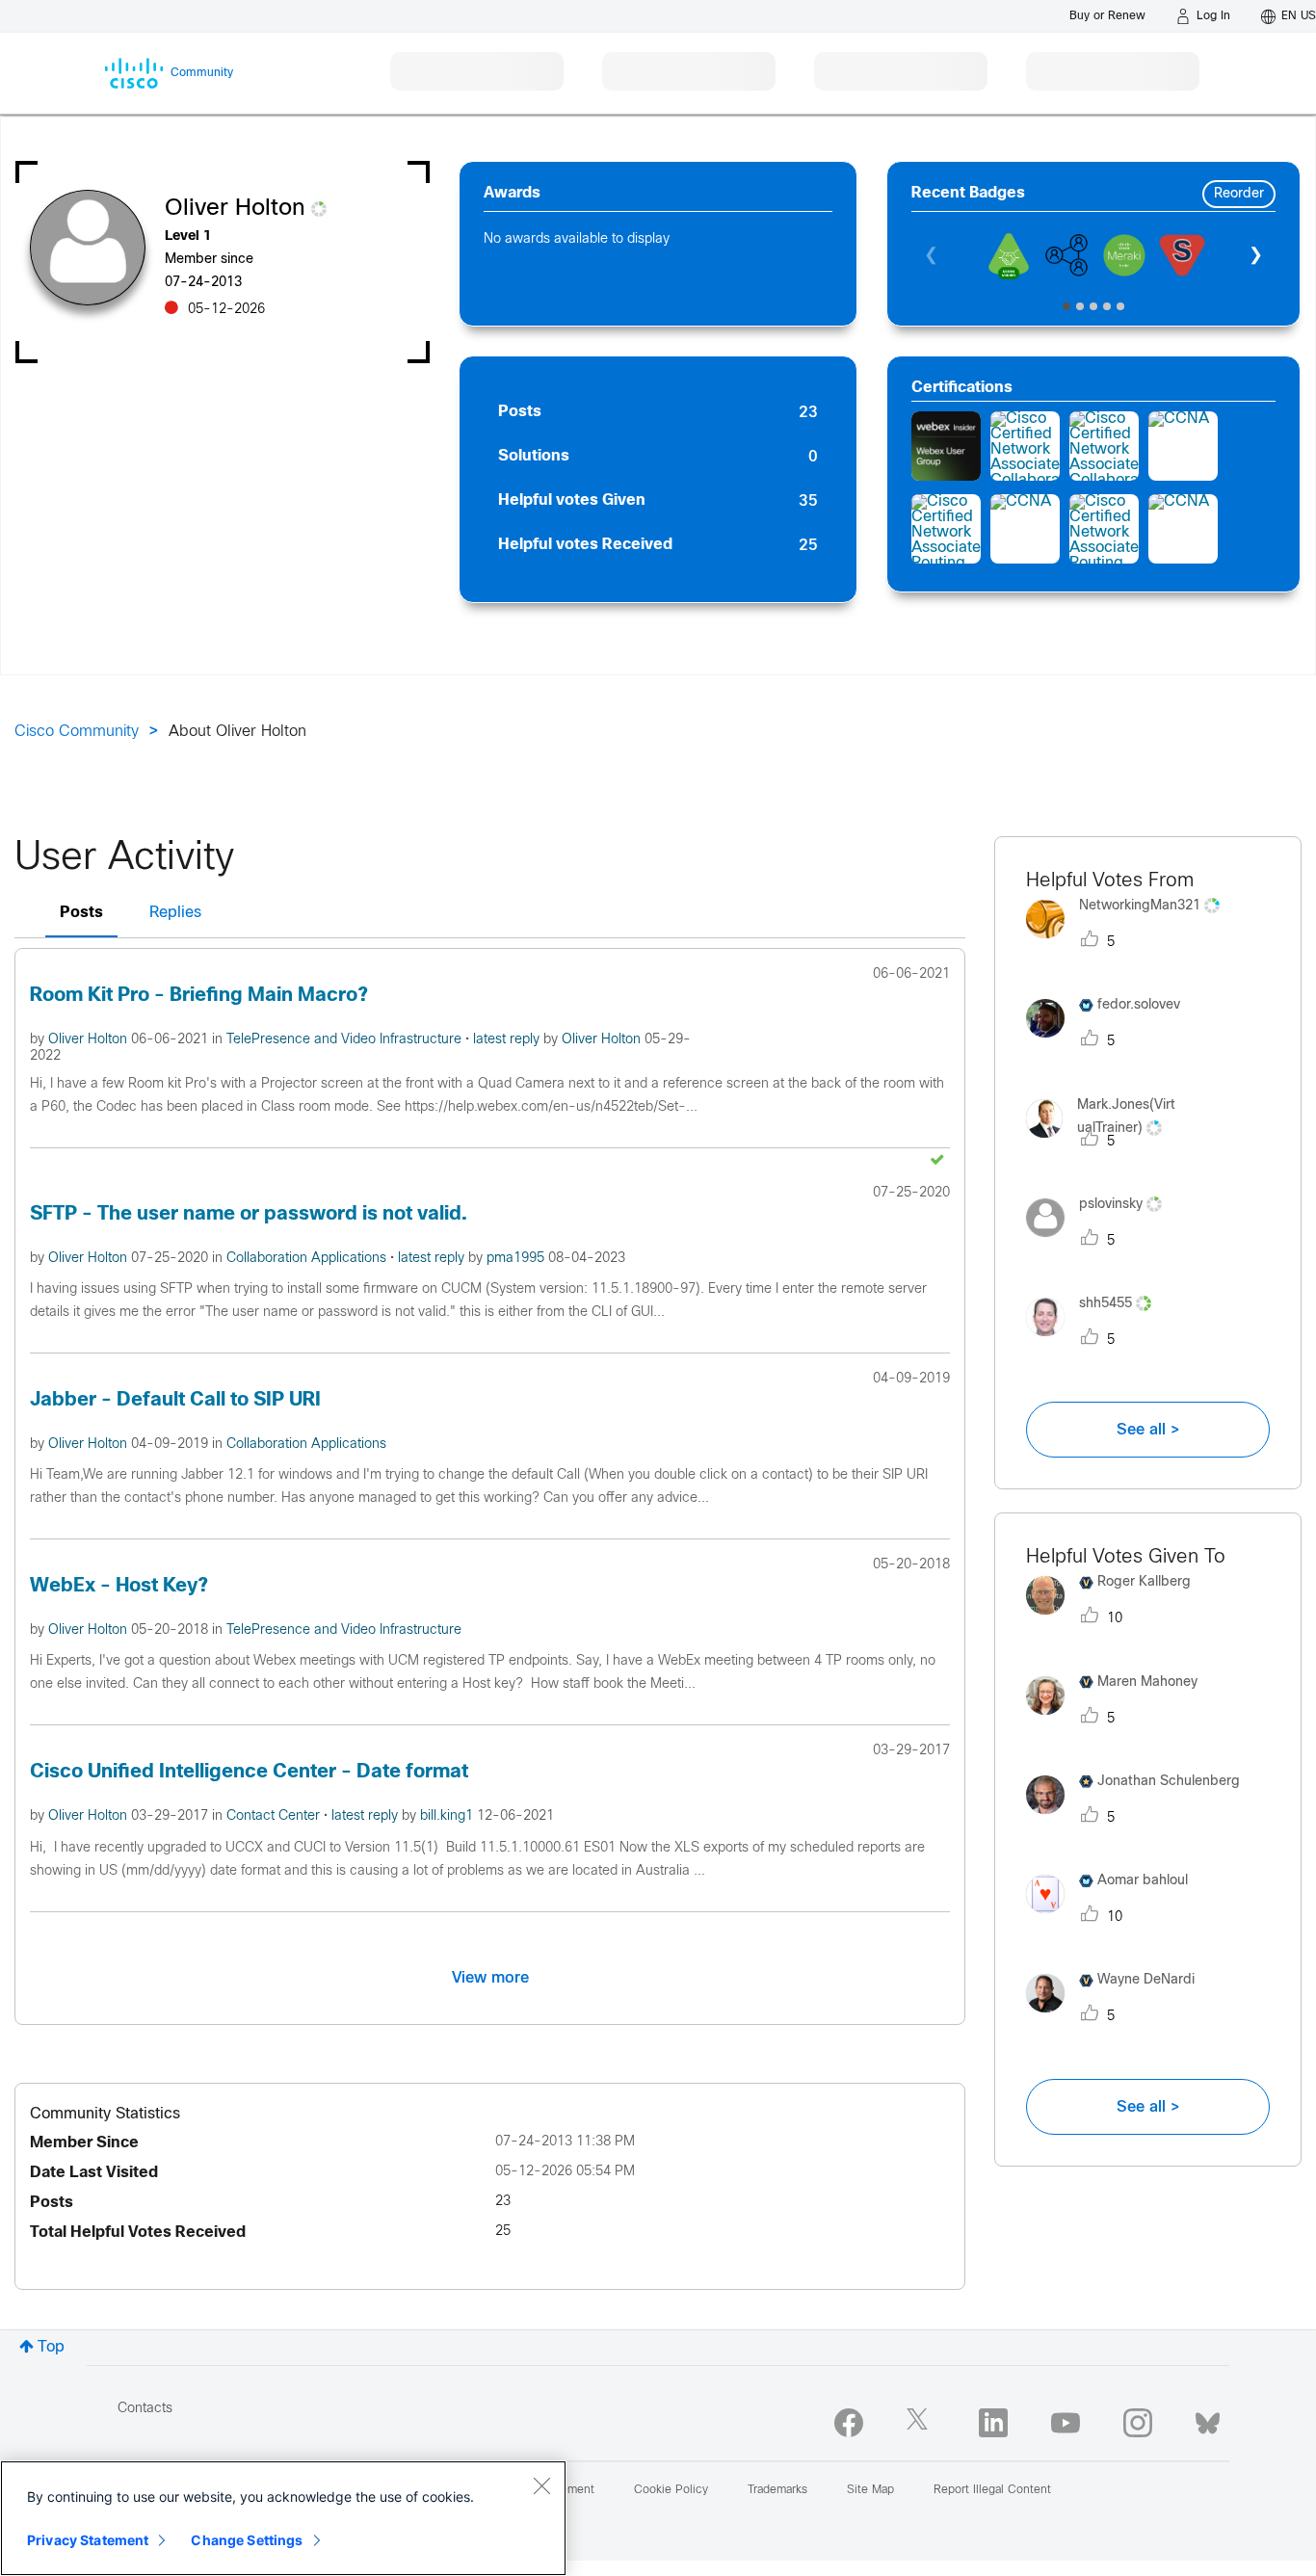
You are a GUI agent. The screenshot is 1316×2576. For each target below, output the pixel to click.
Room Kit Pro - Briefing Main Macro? (199, 996)
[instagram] (1138, 2423)
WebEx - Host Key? (119, 1586)
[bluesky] (1208, 2419)
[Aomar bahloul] (1114, 1919)
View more (490, 1978)
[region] (283, 2518)
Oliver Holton (90, 1040)
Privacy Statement (88, 2540)
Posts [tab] (81, 913)
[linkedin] (993, 2423)
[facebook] (849, 2423)
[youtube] (1066, 2423)
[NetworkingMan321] (1130, 943)
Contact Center (275, 1816)
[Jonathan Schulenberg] (1140, 1818)
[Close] (541, 2485)
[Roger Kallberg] (1116, 1620)
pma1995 (517, 1259)
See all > (1148, 1430)
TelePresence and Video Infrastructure (346, 1040)
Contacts (145, 2409)
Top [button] (51, 2347)
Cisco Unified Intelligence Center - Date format (249, 1772)
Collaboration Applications (308, 1259)
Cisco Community (77, 732)
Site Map (870, 2490)
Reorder (1239, 194)
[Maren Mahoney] (1119, 1719)
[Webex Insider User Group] (946, 446)
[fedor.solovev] (1110, 1043)
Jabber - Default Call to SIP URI (175, 1400)
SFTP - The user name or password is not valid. (249, 1214)
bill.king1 (448, 1816)
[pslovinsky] (1101, 1241)
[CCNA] (1183, 446)
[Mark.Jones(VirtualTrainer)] (1148, 1142)
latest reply (508, 1040)
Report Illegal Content (992, 2490)
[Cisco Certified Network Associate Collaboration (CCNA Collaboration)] (1025, 446)
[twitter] (921, 2423)
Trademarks (777, 2490)
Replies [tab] (175, 913)
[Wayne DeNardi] (1118, 2018)
